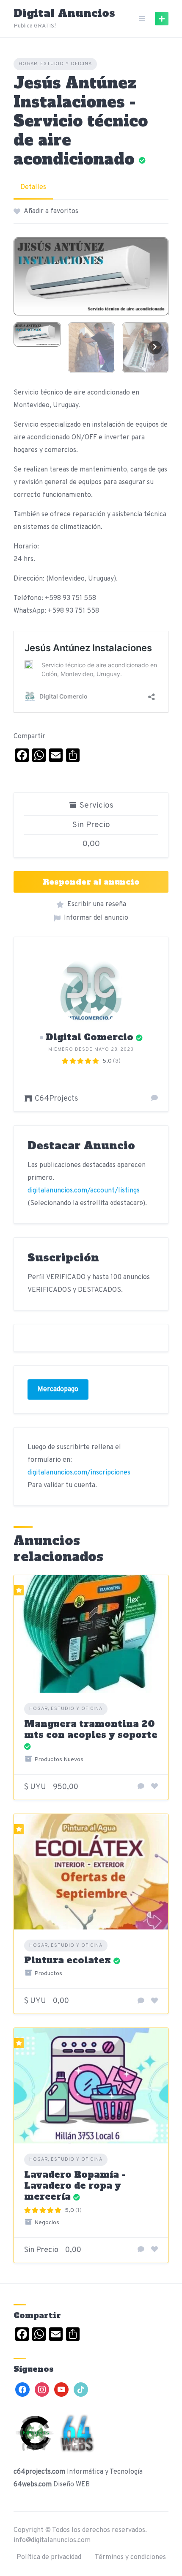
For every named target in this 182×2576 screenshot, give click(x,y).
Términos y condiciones (130, 2557)
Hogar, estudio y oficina (55, 64)
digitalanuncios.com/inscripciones (79, 1473)
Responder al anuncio (91, 882)
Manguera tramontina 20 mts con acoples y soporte (91, 1729)
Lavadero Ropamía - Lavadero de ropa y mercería (75, 2186)
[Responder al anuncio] (141, 1787)
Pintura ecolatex (68, 1960)
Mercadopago (58, 1389)
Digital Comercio (90, 1037)
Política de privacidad (49, 2557)
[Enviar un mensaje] (154, 1099)
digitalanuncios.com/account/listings (84, 1191)
